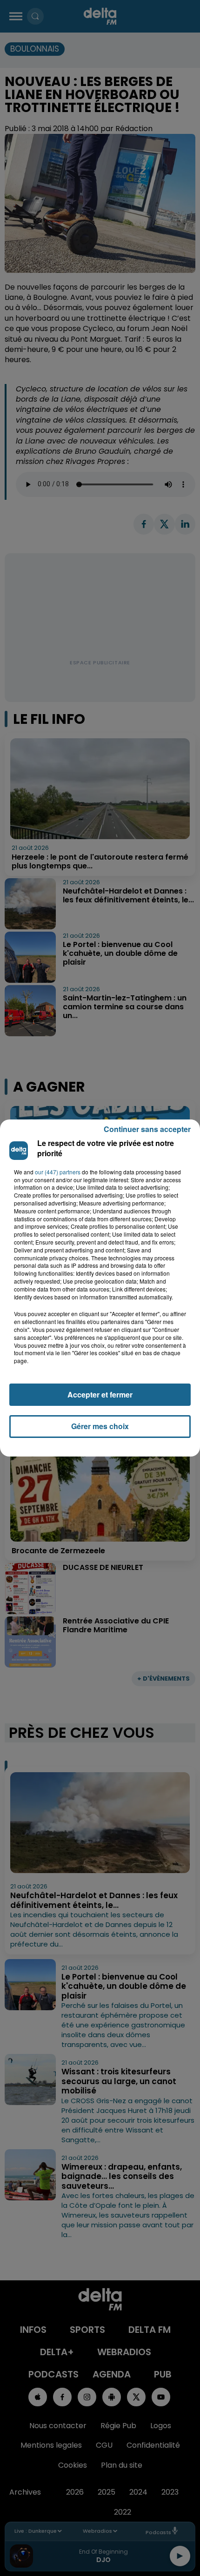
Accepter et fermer (100, 1394)
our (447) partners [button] (58, 1172)
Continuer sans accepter (147, 1129)
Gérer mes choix (100, 1426)
